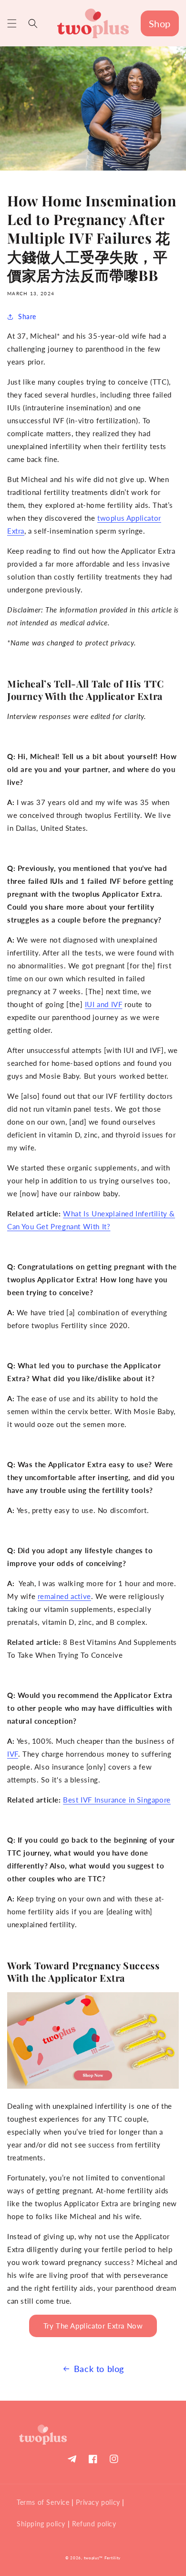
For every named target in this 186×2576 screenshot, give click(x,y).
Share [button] (27, 317)
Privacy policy (98, 2502)
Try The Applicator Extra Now (93, 2326)
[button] (12, 23)
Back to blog (99, 2369)
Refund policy (94, 2524)
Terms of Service (43, 2502)
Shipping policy (41, 2524)
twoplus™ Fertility (103, 2558)
